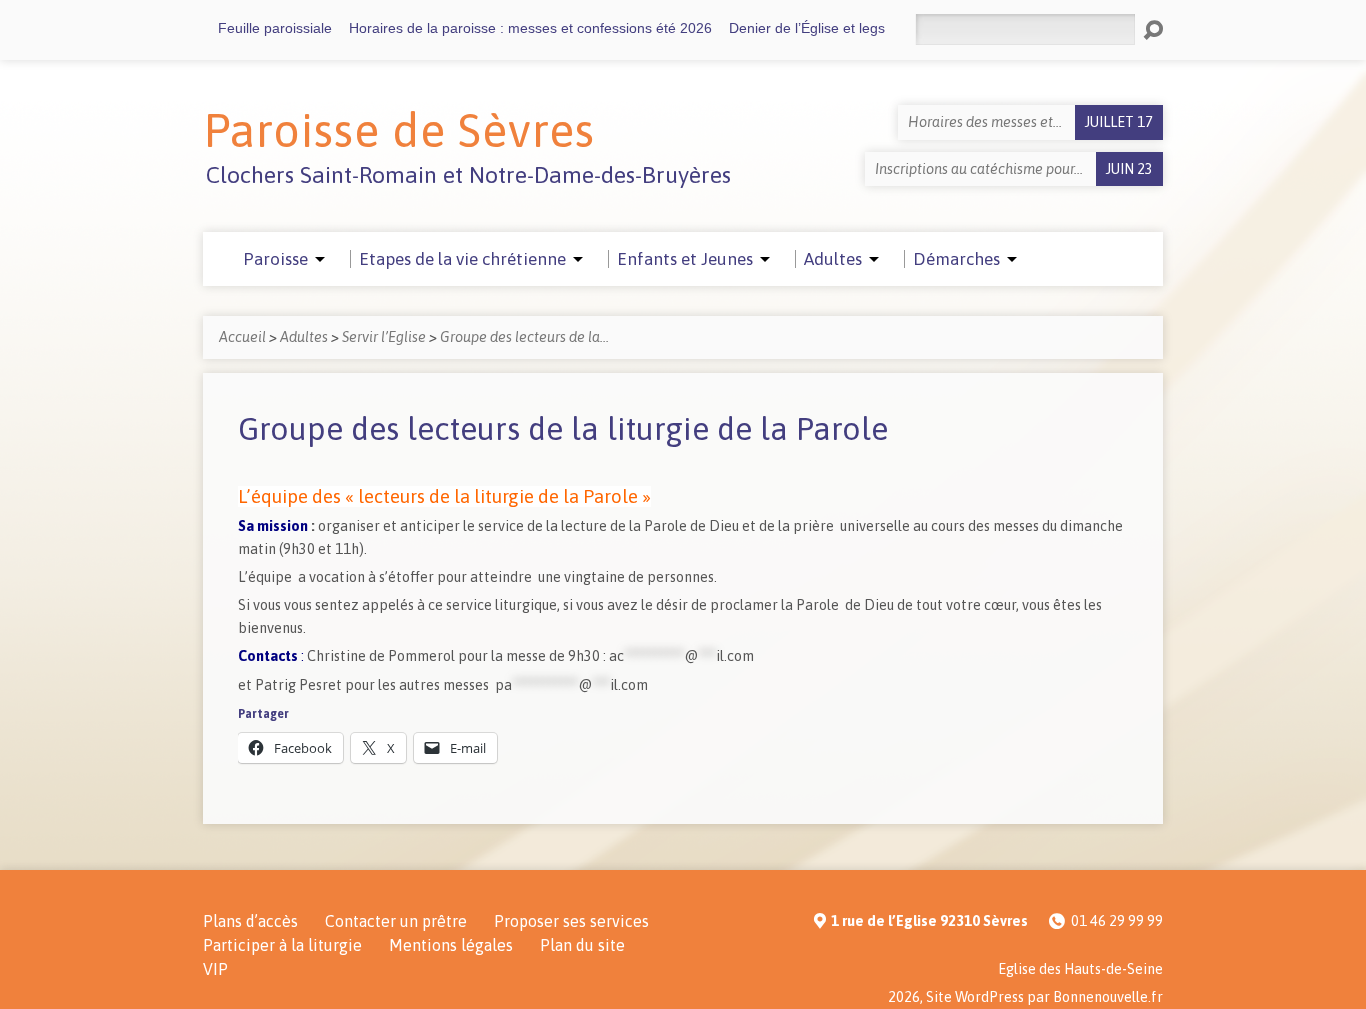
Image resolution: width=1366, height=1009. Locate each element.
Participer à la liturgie (282, 945)
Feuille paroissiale (275, 28)
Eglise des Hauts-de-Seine (1080, 969)
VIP (215, 969)
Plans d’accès (250, 921)
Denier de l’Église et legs (807, 28)
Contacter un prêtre (396, 921)
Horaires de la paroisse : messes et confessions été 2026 (530, 28)
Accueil (242, 337)
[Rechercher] (1153, 30)
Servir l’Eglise (384, 337)
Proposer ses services (571, 921)
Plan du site (582, 945)
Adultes (304, 337)
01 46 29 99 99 (1117, 921)
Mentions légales (451, 945)
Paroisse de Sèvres (399, 130)
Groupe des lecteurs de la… (524, 337)
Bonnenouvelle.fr (1108, 997)
